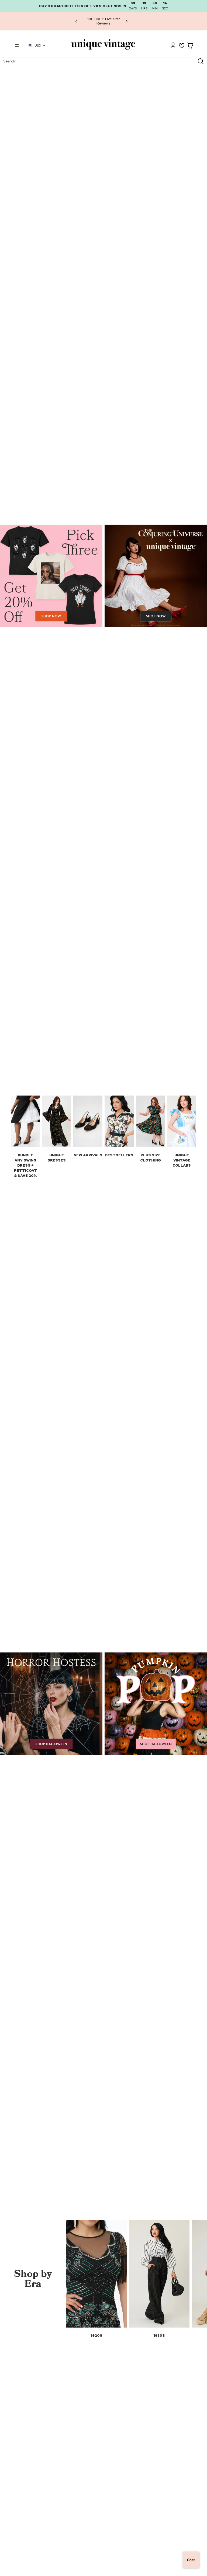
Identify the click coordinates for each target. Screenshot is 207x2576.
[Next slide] (127, 21)
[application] (191, 2560)
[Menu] (17, 45)
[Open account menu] (173, 45)
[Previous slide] (76, 21)
